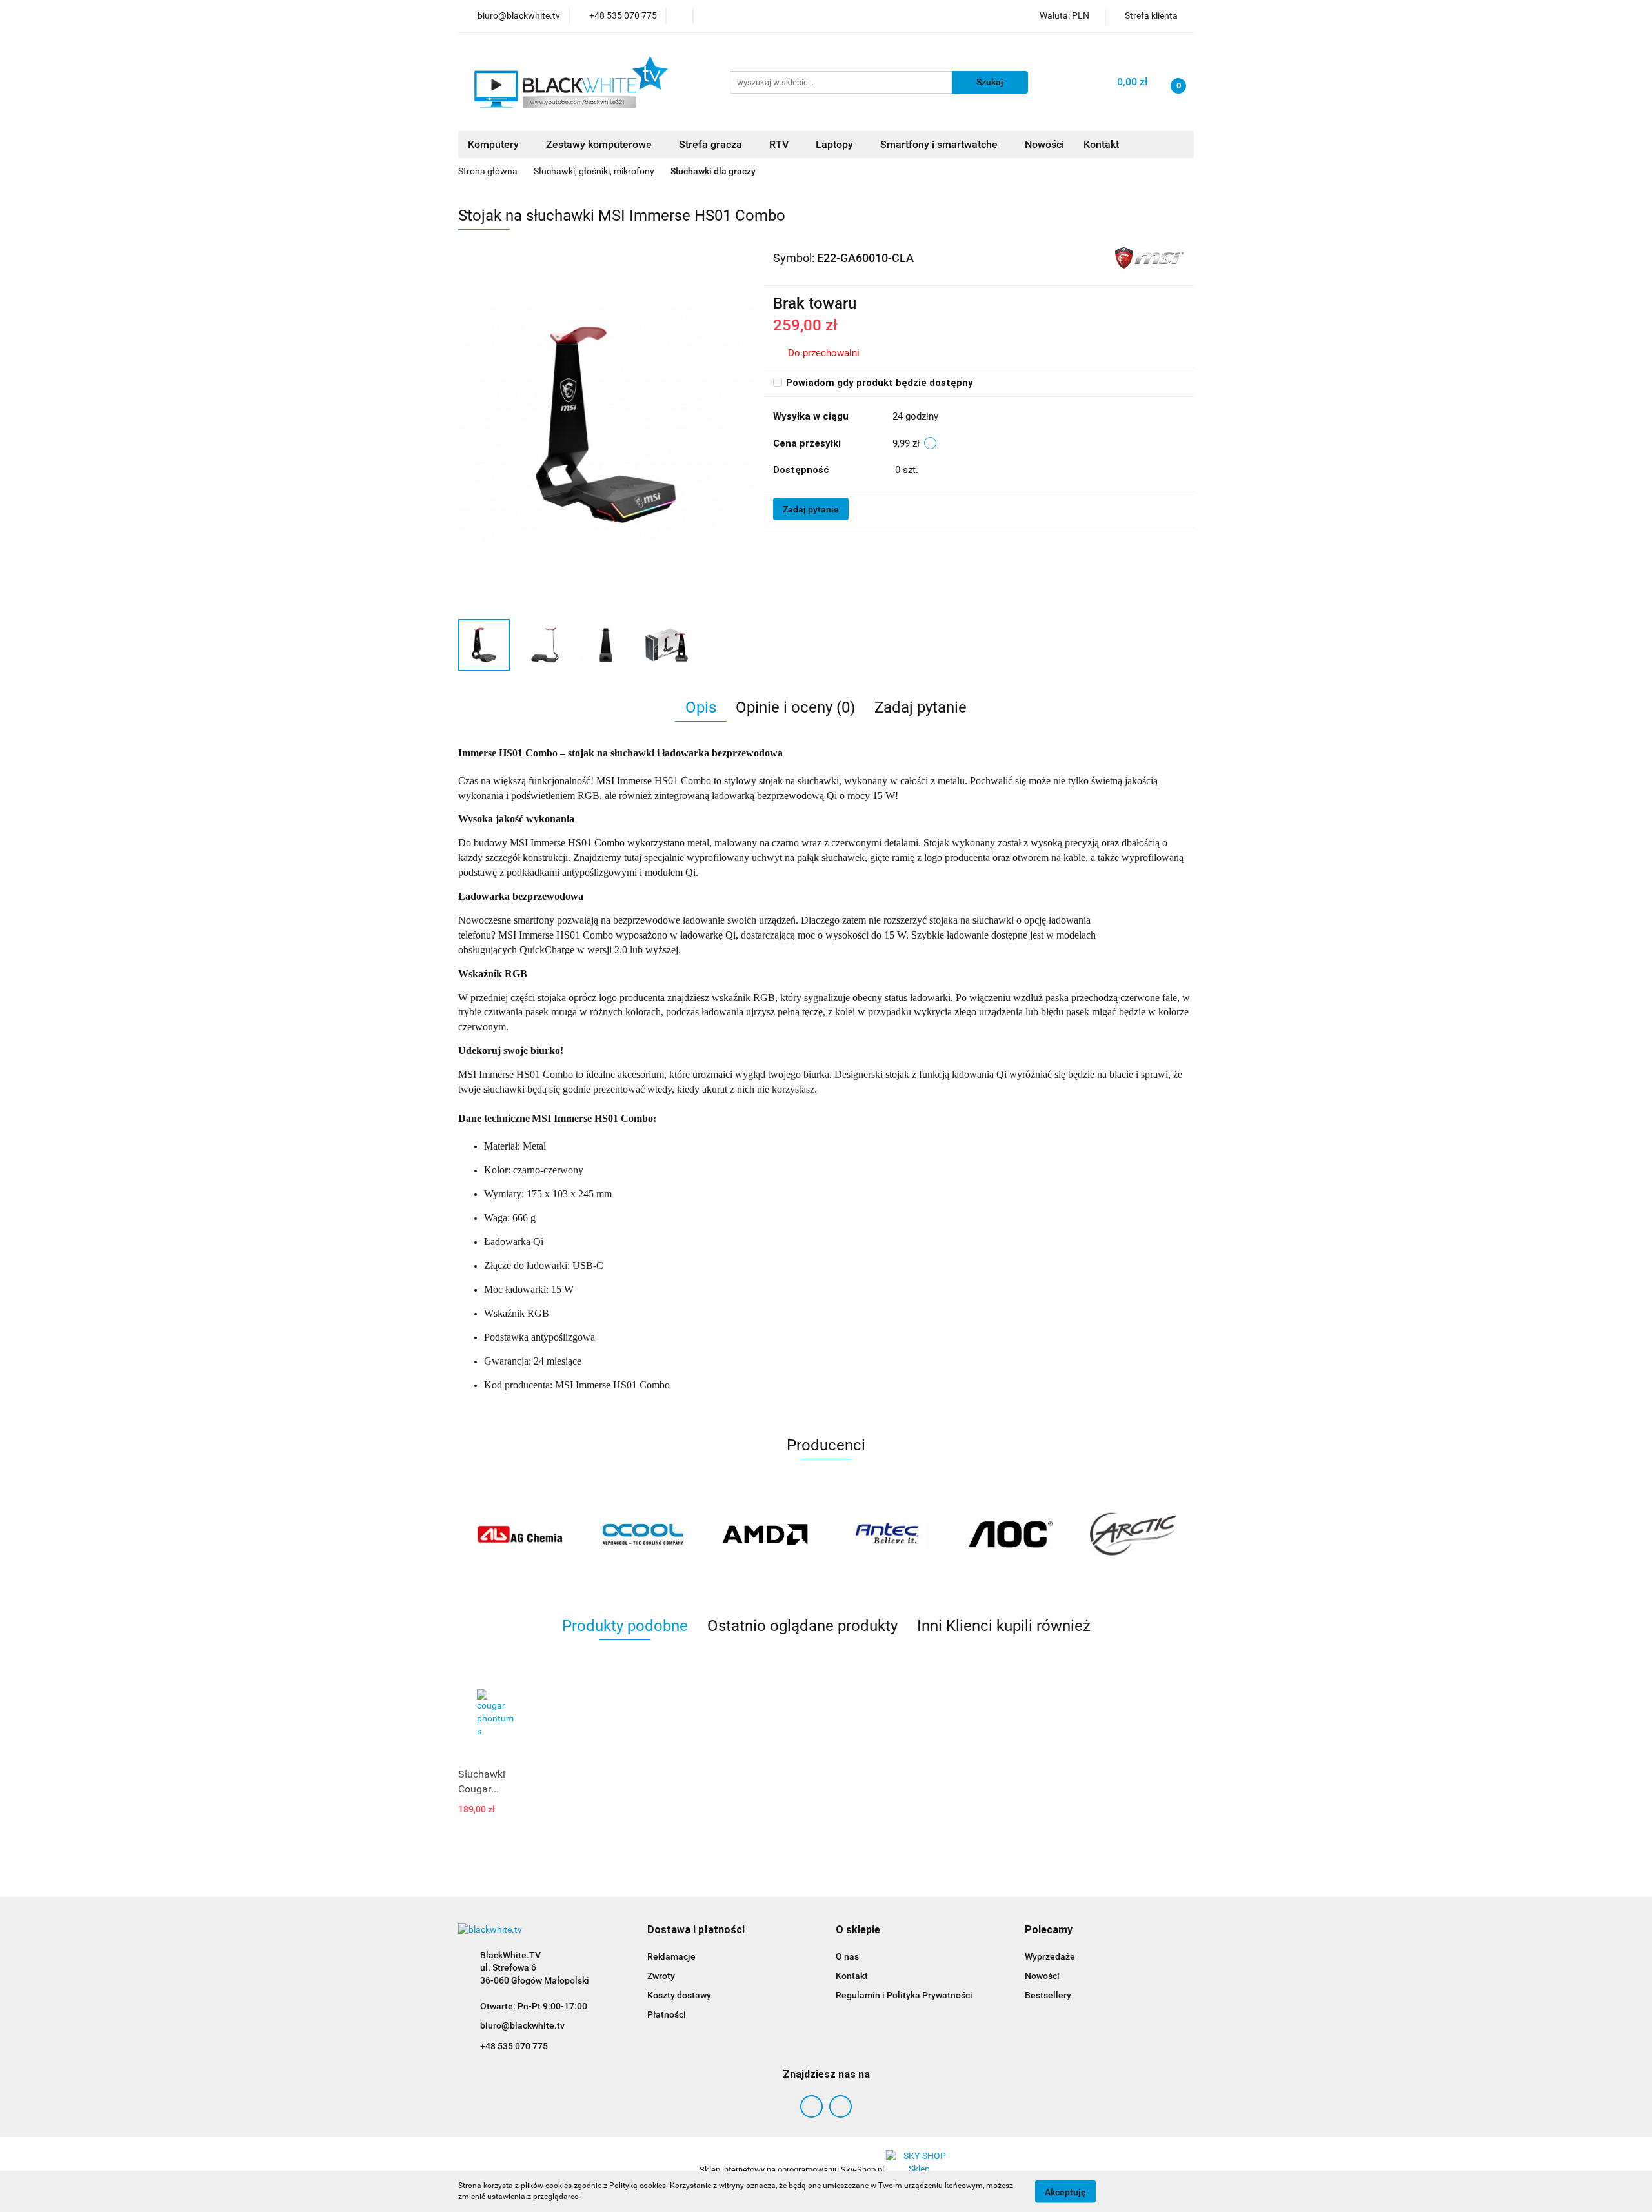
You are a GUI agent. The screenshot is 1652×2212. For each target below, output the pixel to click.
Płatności (667, 2014)
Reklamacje (671, 1956)
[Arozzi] (1133, 1534)
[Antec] (765, 1534)
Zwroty (661, 1976)
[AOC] (887, 1534)
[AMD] (642, 1534)
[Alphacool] (519, 1534)
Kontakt (1101, 144)
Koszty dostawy (679, 1995)
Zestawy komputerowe (600, 144)
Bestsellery (1048, 1995)
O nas (847, 1956)
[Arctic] (1010, 1534)
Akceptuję (1065, 2191)
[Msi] (1149, 258)
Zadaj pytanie (811, 509)
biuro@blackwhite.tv (522, 2025)
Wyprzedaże (1050, 1956)
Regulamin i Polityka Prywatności (904, 1995)
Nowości (1044, 144)
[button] (696, 1930)
